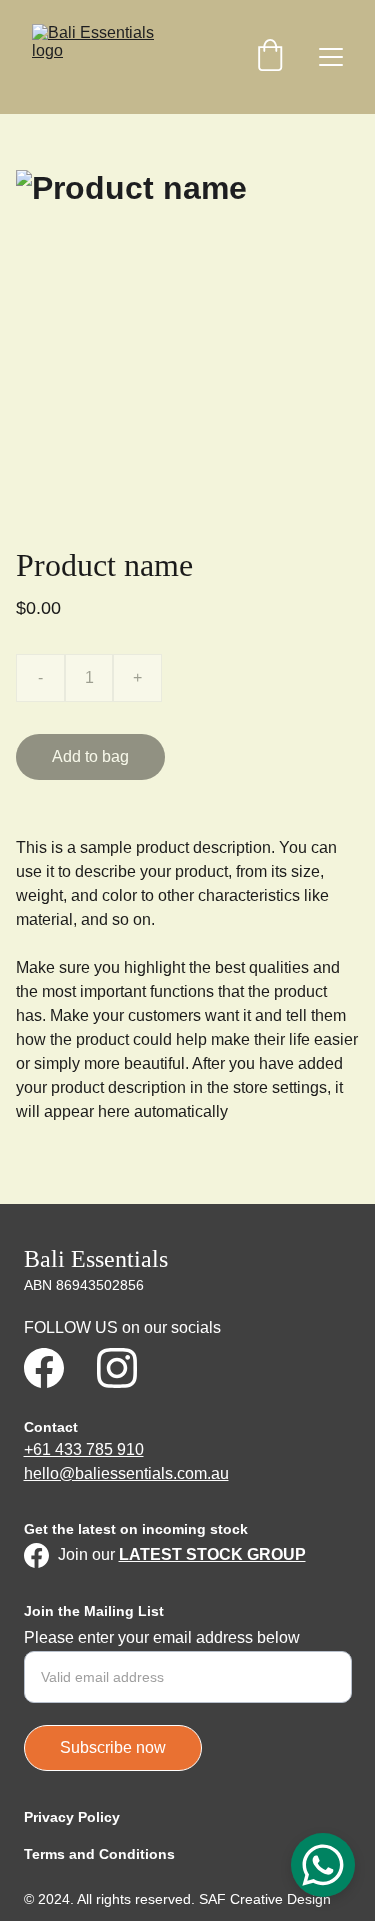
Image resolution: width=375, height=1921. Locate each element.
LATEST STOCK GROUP (212, 1554)
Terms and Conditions (99, 1854)
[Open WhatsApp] (323, 1865)
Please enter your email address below (162, 1637)
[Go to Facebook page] (44, 1368)
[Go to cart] (270, 57)
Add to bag (90, 756)
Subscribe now (113, 1747)
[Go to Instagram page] (117, 1368)
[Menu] (331, 57)
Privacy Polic (68, 1817)
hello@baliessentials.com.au (126, 1473)
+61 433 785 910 (84, 1449)
